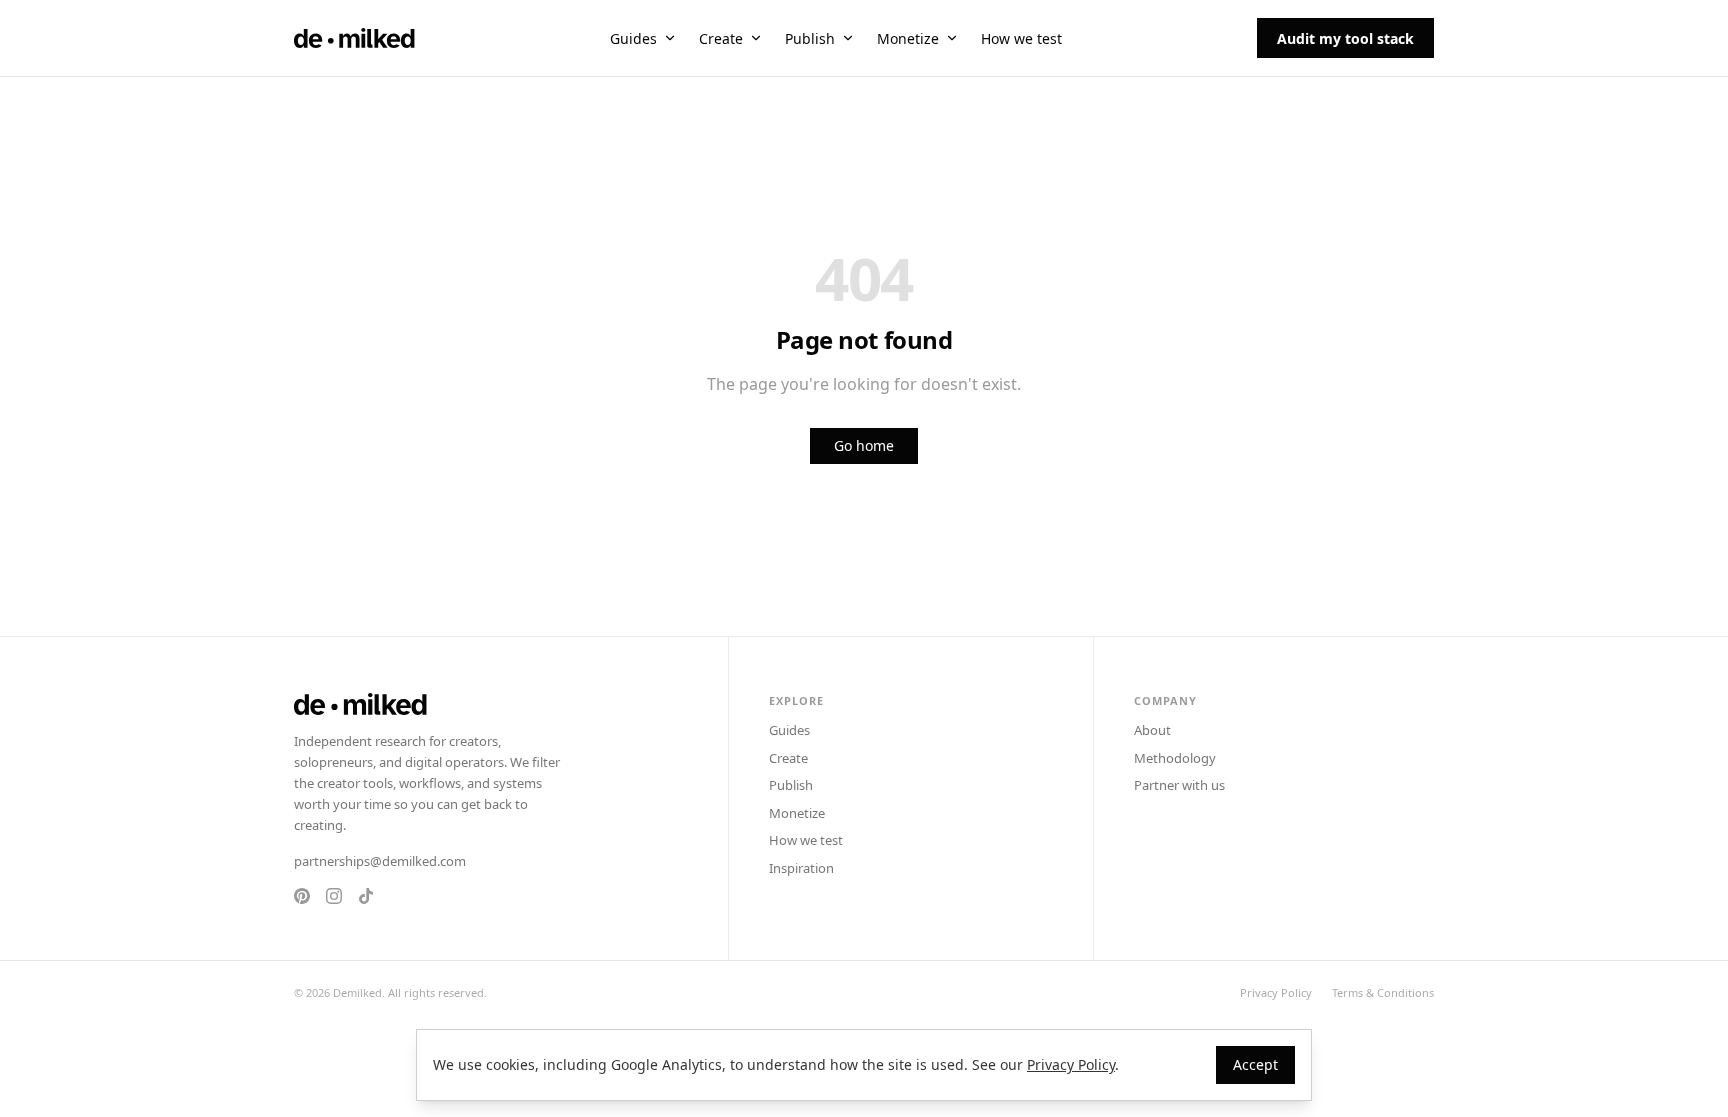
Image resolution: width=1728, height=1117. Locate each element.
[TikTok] (366, 896)
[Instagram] (334, 896)
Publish (810, 38)
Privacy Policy (1276, 992)
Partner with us (1179, 785)
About (1152, 730)
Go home (864, 445)
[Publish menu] (848, 38)
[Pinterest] (302, 896)
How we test (1021, 38)
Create (721, 38)
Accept (1255, 1064)
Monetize (908, 38)
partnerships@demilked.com (380, 861)
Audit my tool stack (1345, 38)
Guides (633, 38)
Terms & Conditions (1383, 992)
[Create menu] (756, 38)
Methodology (1175, 758)
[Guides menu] (670, 38)
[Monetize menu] (952, 38)
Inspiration (801, 868)
